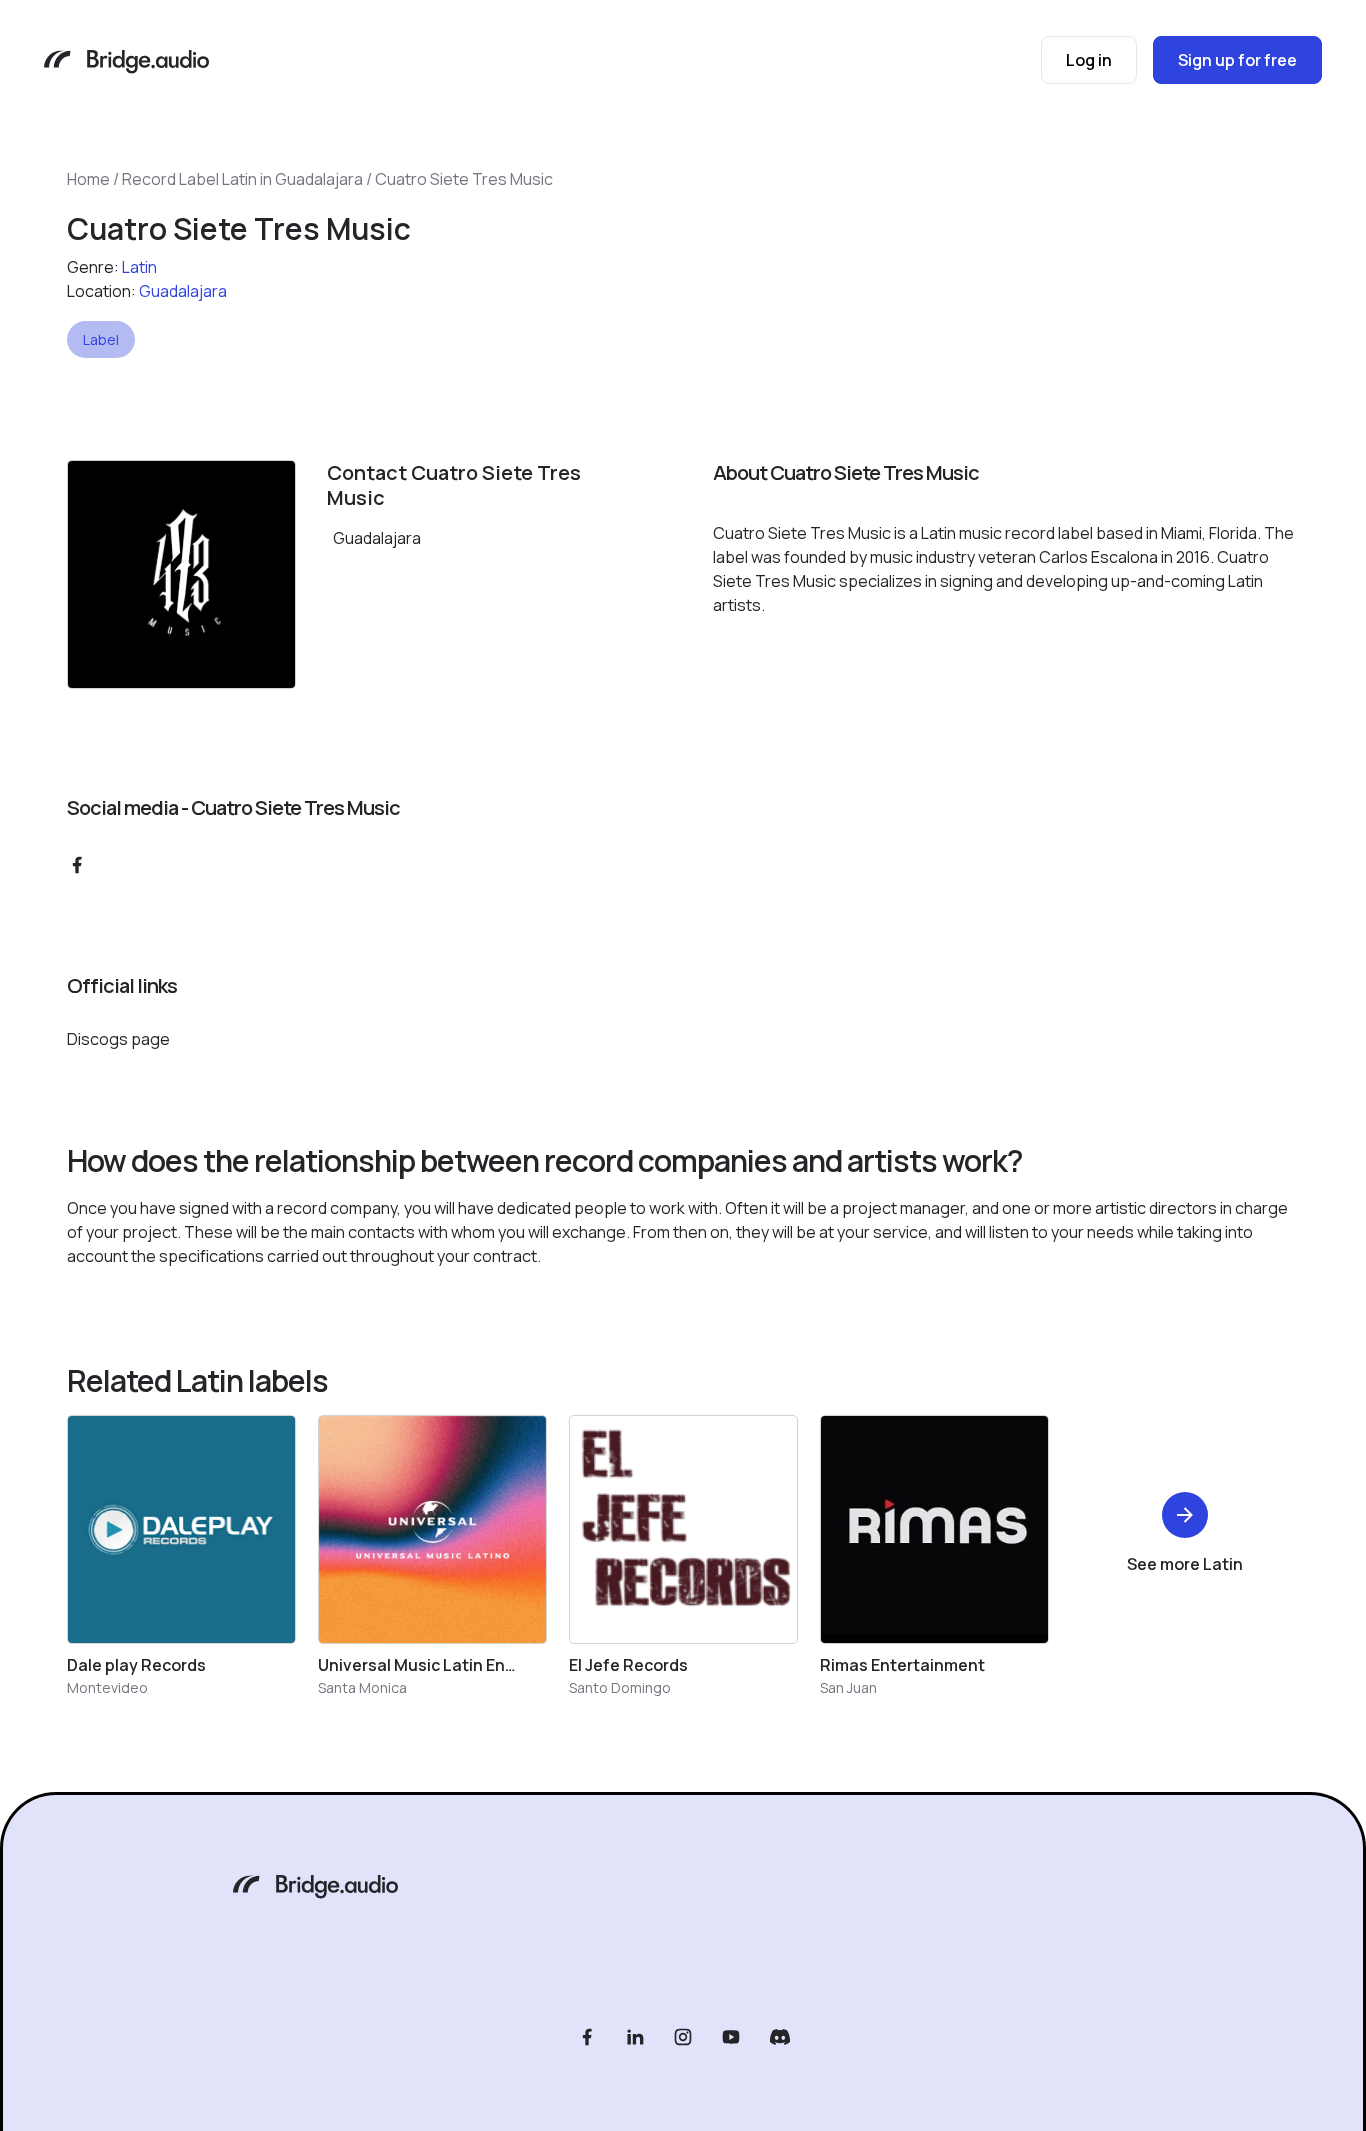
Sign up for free (1237, 60)
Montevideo (107, 1687)
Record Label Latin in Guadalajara (242, 179)
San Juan (848, 1687)
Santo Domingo (620, 1687)
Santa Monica (362, 1687)
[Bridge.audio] (126, 63)
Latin (139, 267)
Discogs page (118, 1039)
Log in (1089, 60)
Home (88, 179)
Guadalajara (183, 291)
